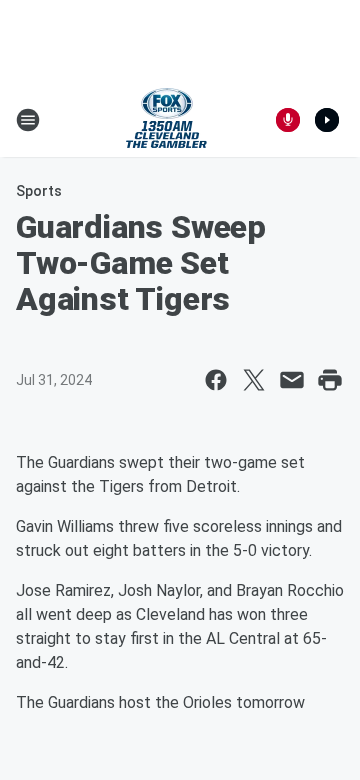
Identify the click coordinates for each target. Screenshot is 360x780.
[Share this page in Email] (292, 380)
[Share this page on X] (254, 380)
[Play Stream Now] (327, 120)
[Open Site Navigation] (28, 120)
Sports (39, 191)
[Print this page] (330, 380)
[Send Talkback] (288, 120)
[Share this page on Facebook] (216, 380)
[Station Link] (166, 120)
